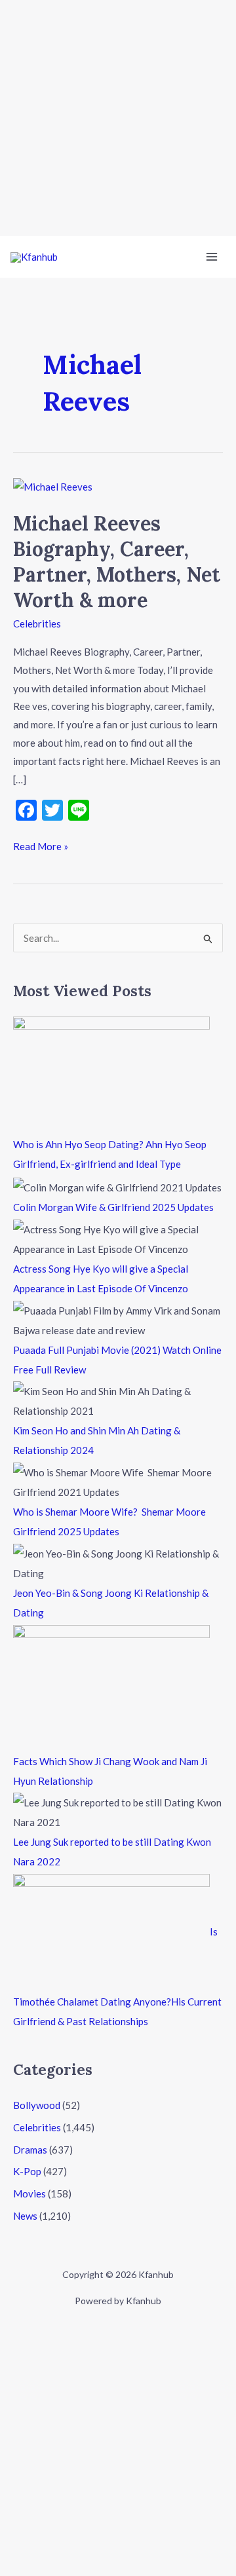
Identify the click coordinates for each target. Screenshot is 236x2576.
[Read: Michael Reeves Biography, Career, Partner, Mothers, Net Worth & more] (53, 486)
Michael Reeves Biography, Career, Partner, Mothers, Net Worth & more (117, 562)
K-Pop (27, 2171)
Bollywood (37, 2105)
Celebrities (37, 624)
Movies (29, 2193)
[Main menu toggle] (212, 257)
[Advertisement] (118, 118)
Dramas (30, 2150)
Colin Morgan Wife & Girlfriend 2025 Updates (113, 1207)
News (25, 2216)
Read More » (41, 845)
